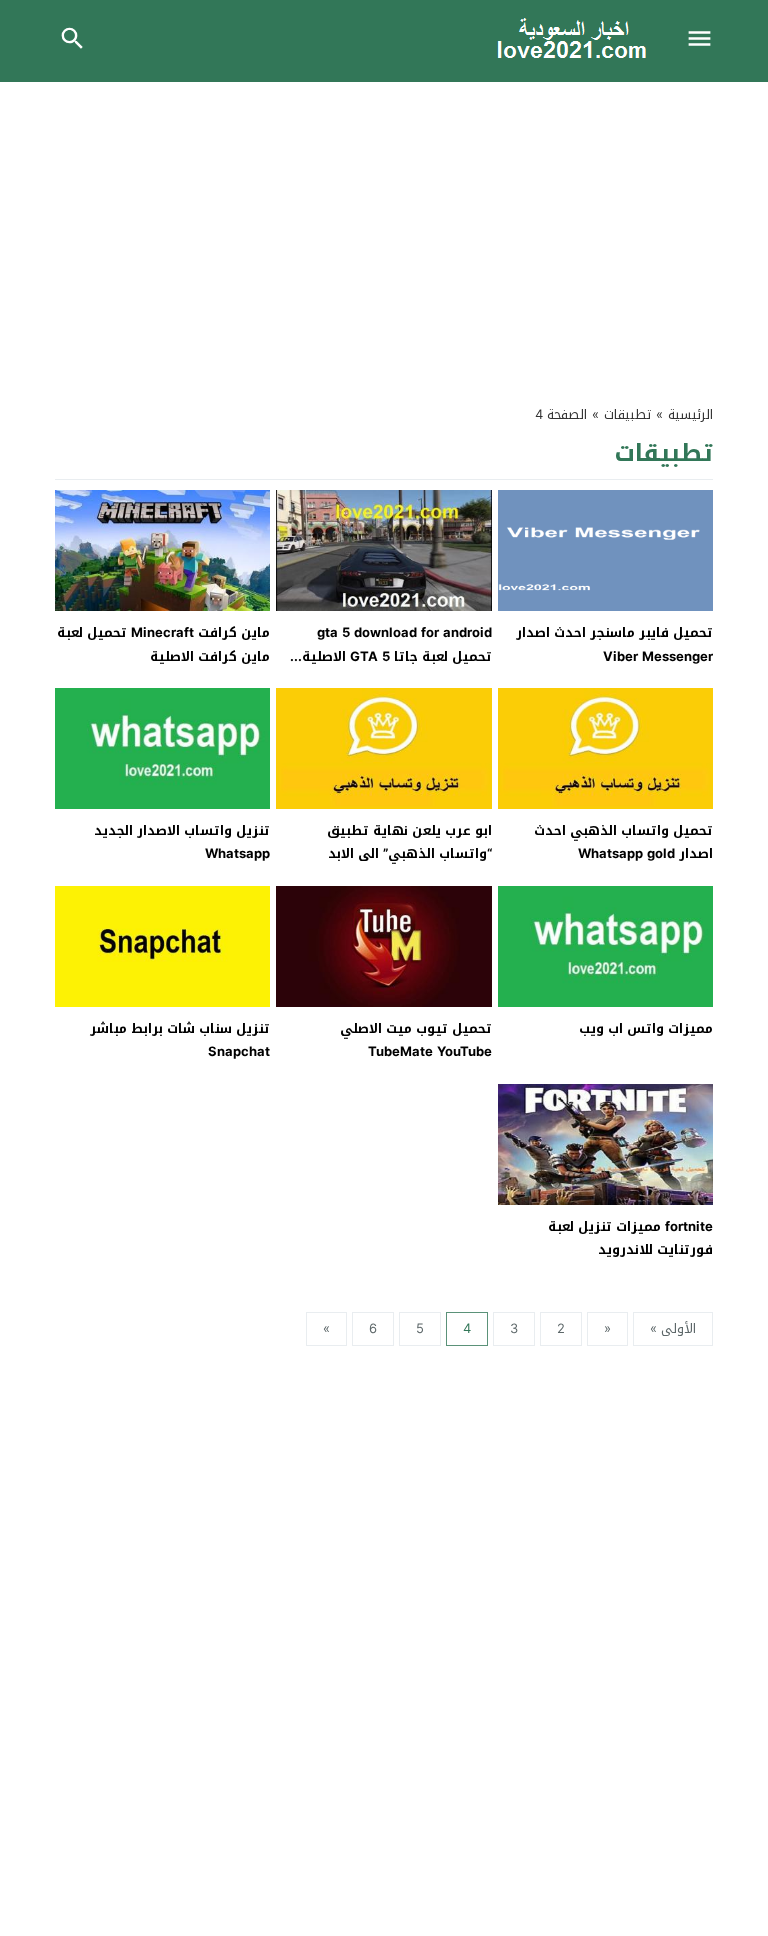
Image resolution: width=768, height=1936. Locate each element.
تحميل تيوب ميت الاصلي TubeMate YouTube (416, 1040)
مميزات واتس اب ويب (646, 1028)
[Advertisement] (384, 232)
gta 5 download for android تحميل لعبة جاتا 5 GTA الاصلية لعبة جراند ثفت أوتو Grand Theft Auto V (389, 667)
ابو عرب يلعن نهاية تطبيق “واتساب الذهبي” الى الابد (409, 842)
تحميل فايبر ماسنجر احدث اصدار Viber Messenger (614, 644)
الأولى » (673, 1328)
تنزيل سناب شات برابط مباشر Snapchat (180, 1040)
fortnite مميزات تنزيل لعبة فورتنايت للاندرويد (630, 1238)
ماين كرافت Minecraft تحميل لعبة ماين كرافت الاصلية (163, 644)
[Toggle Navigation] (705, 41)
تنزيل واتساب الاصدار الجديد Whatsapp (182, 842)
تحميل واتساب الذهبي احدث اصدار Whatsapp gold (623, 842)
